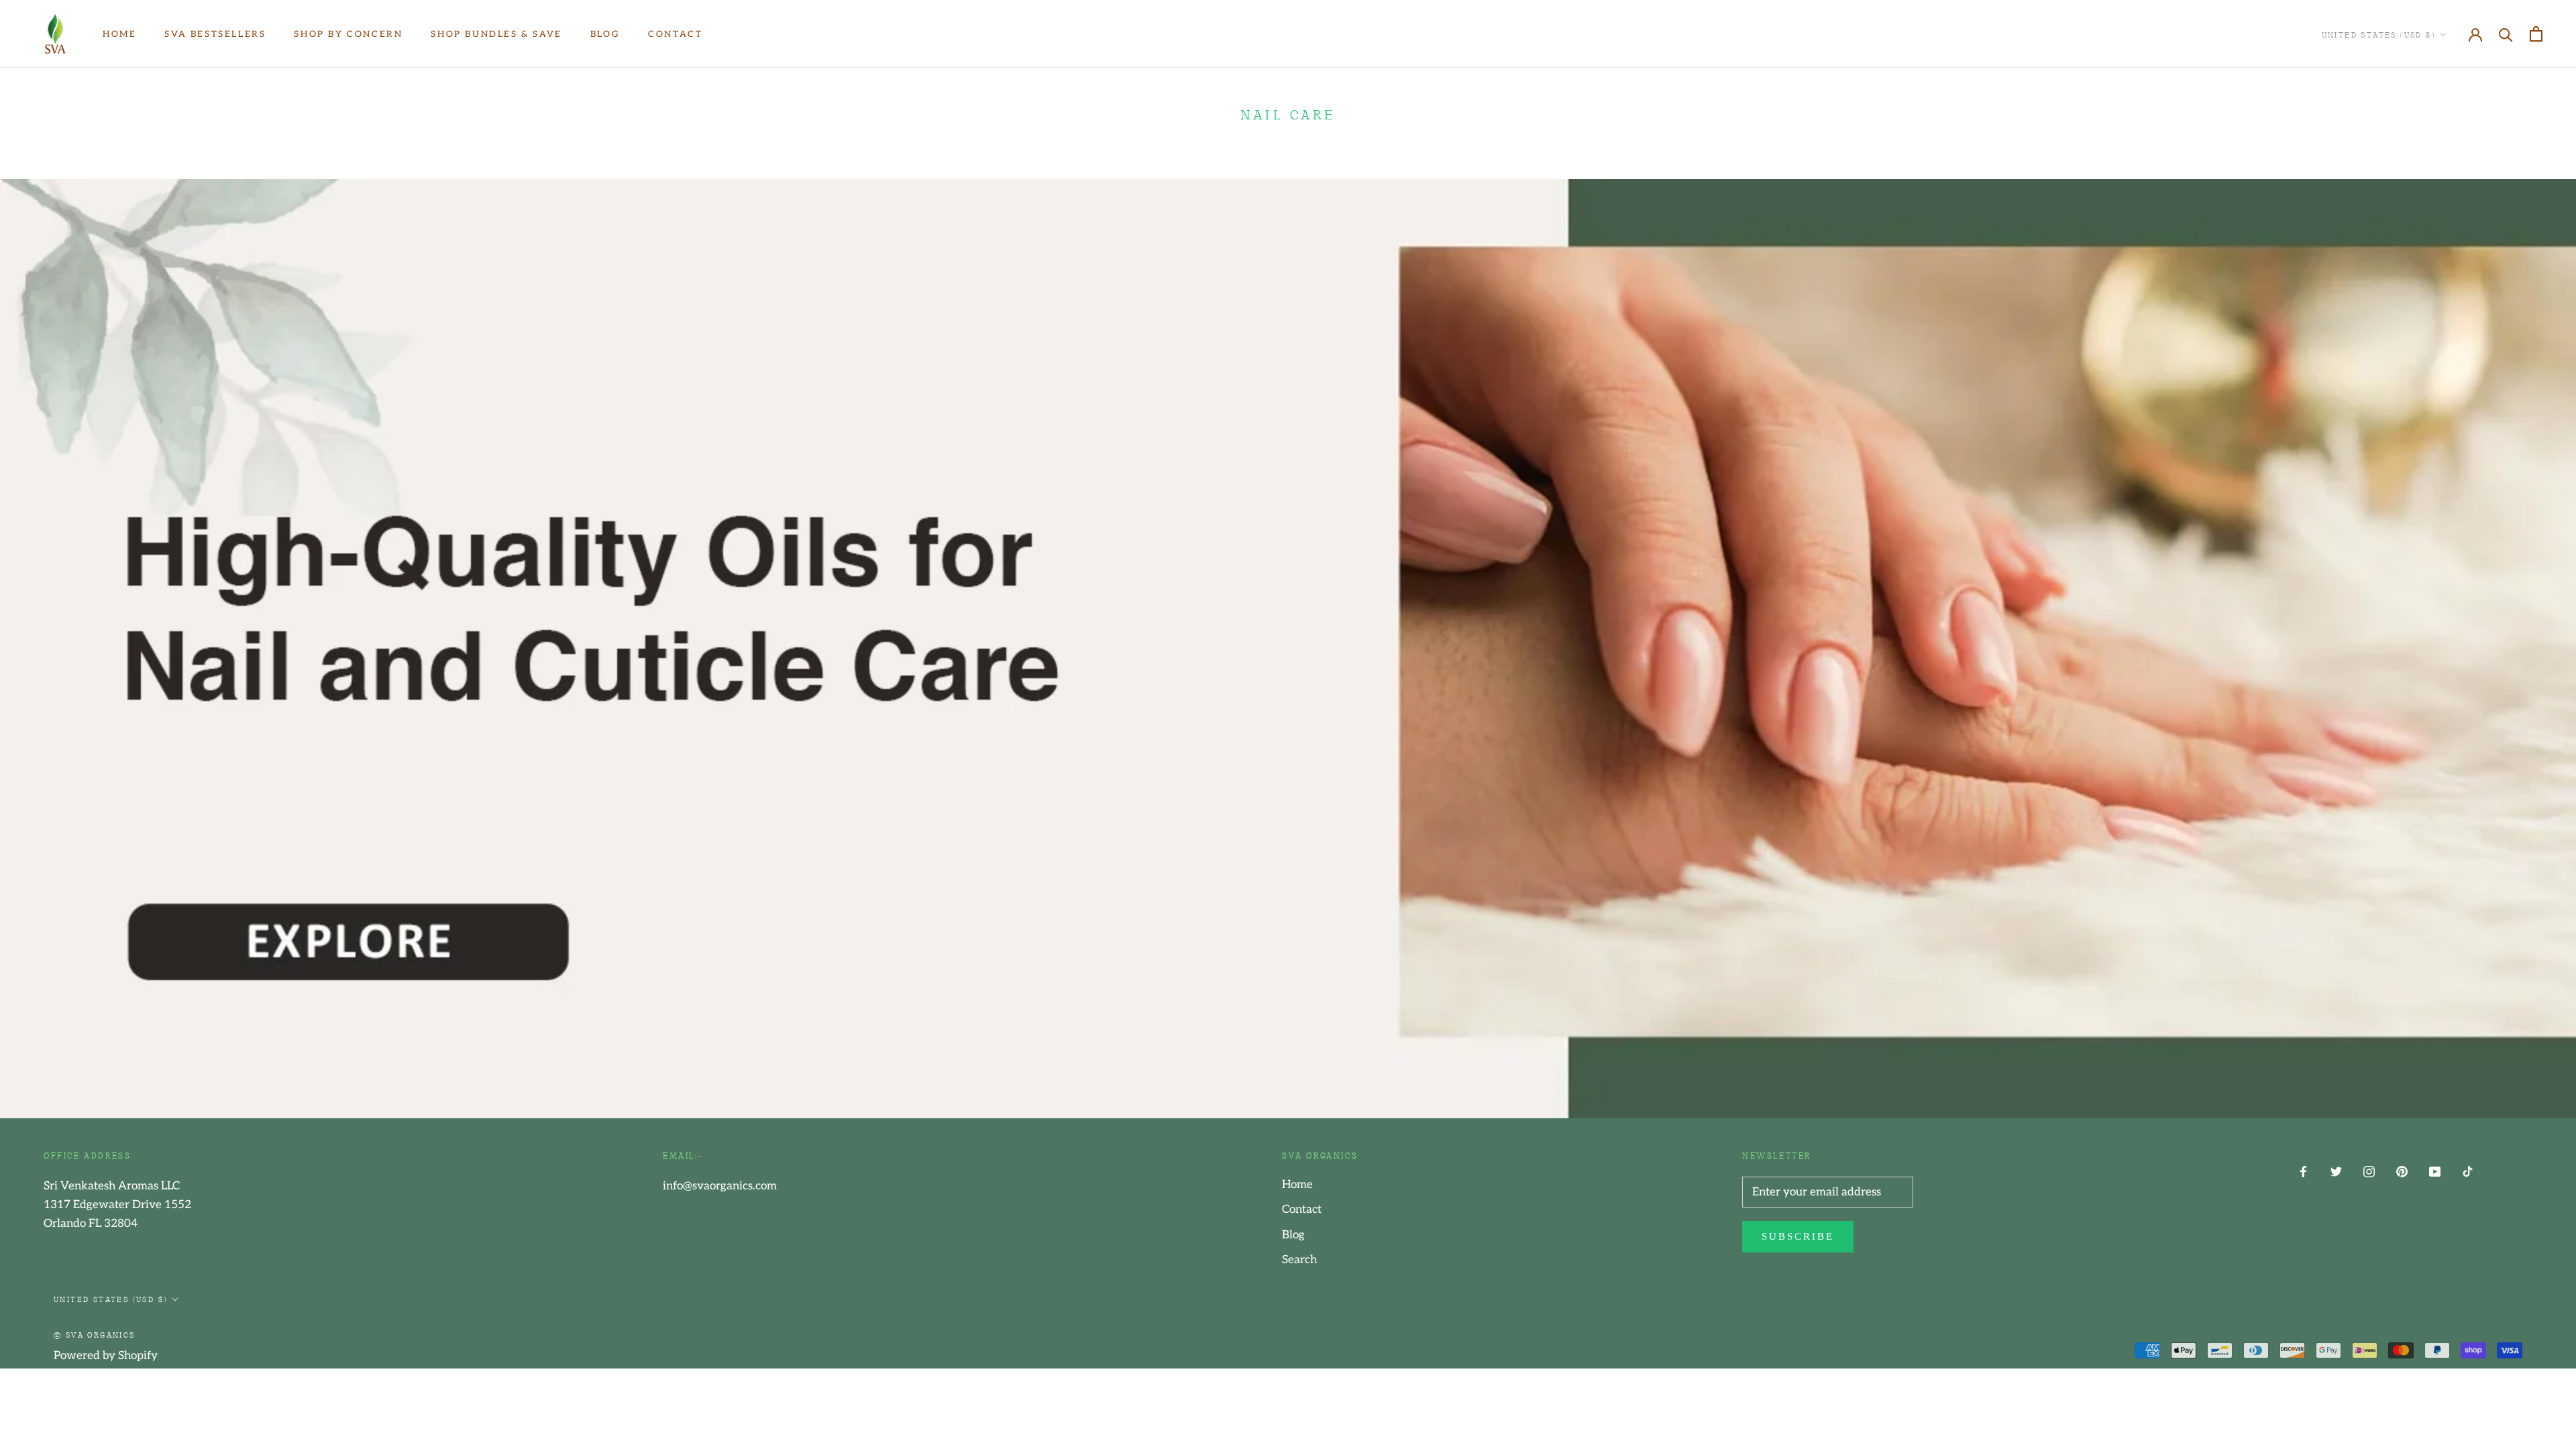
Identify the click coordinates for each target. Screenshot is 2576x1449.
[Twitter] (2336, 1171)
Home (119, 34)
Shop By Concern (348, 34)
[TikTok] (2468, 1171)
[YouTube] (2435, 1171)
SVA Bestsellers (215, 34)
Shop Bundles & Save (496, 34)
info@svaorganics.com (720, 1186)
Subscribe (1798, 1236)
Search (1299, 1260)
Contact (675, 34)
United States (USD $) (2378, 34)
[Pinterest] (2402, 1171)
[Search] (2506, 34)
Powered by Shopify (106, 1356)
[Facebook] (2303, 1171)
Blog (605, 34)
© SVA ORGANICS (95, 1334)
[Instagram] (2369, 1171)
